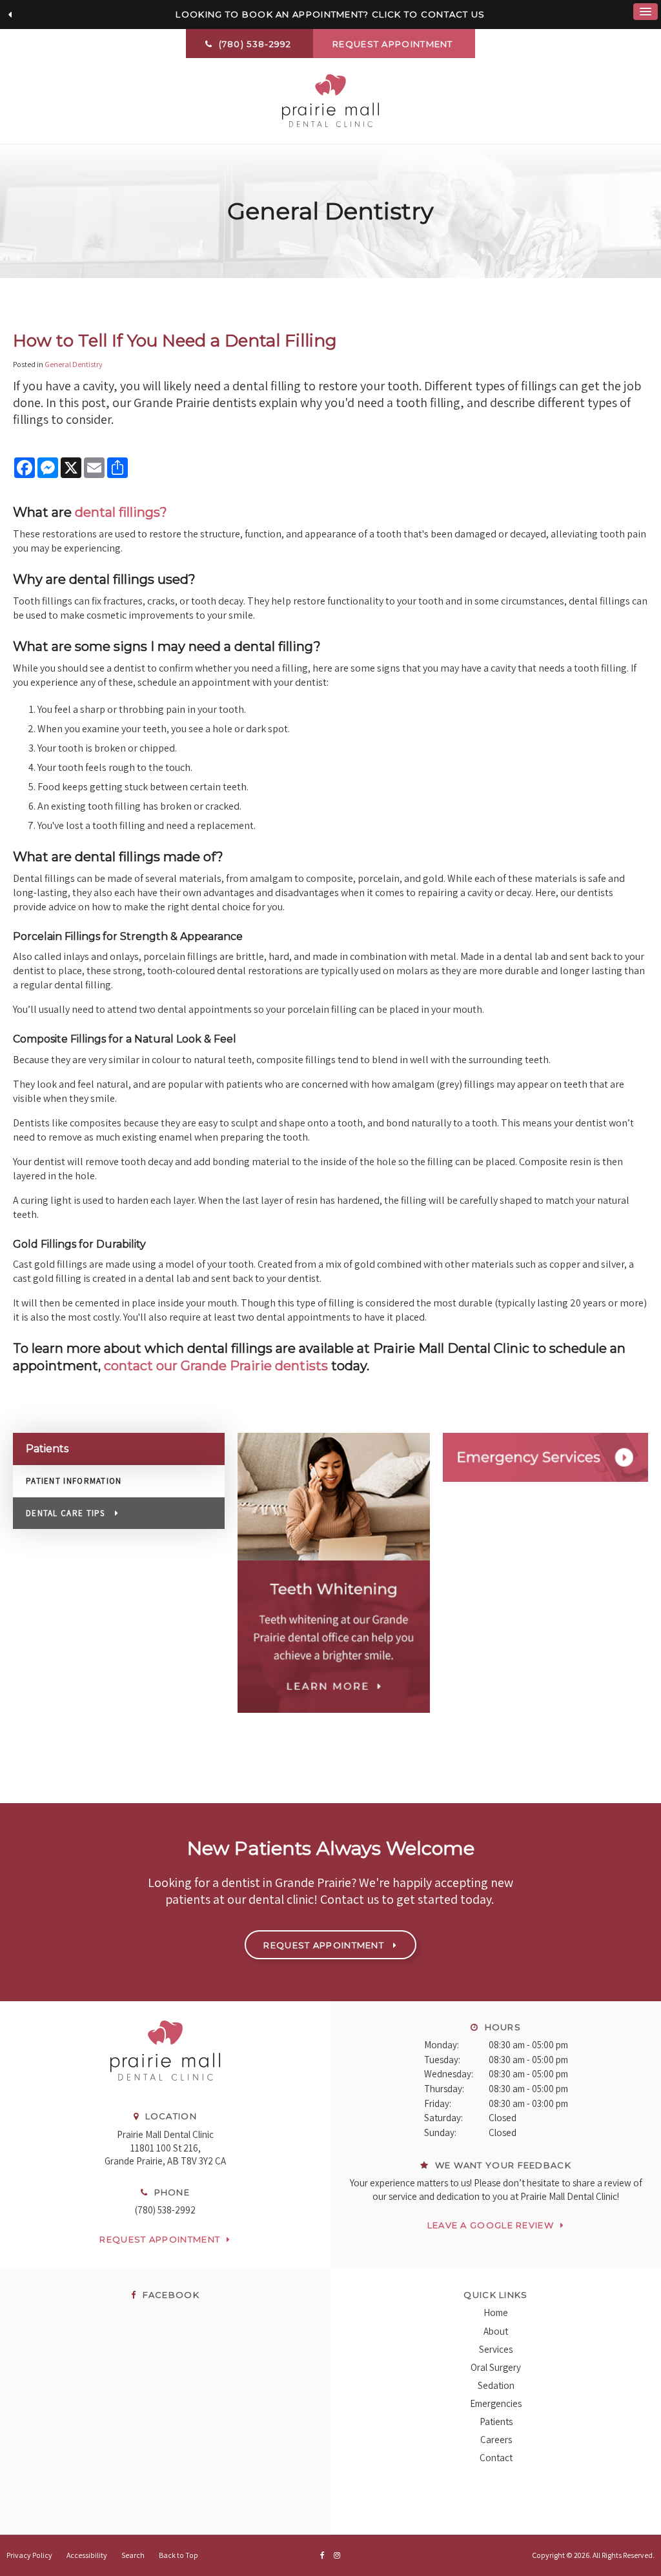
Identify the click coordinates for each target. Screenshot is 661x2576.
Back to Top (178, 2555)
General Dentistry (74, 364)
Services (496, 2349)
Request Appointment (160, 2239)
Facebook (169, 2295)
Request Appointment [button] (394, 44)
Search (133, 2555)
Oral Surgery (496, 2367)
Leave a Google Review (491, 2225)
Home (496, 2312)
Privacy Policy (29, 2555)
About (496, 2331)
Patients (496, 2421)
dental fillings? (121, 512)
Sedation (496, 2385)
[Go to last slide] (10, 15)
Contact (496, 2458)
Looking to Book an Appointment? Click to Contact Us (330, 14)
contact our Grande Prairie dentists (216, 1366)
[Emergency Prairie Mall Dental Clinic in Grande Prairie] (545, 1457)
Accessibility (87, 2555)
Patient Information (74, 1481)
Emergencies (496, 2403)
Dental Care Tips (66, 1513)
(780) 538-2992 (165, 2210)
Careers (496, 2440)
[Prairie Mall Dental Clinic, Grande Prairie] (165, 2093)
